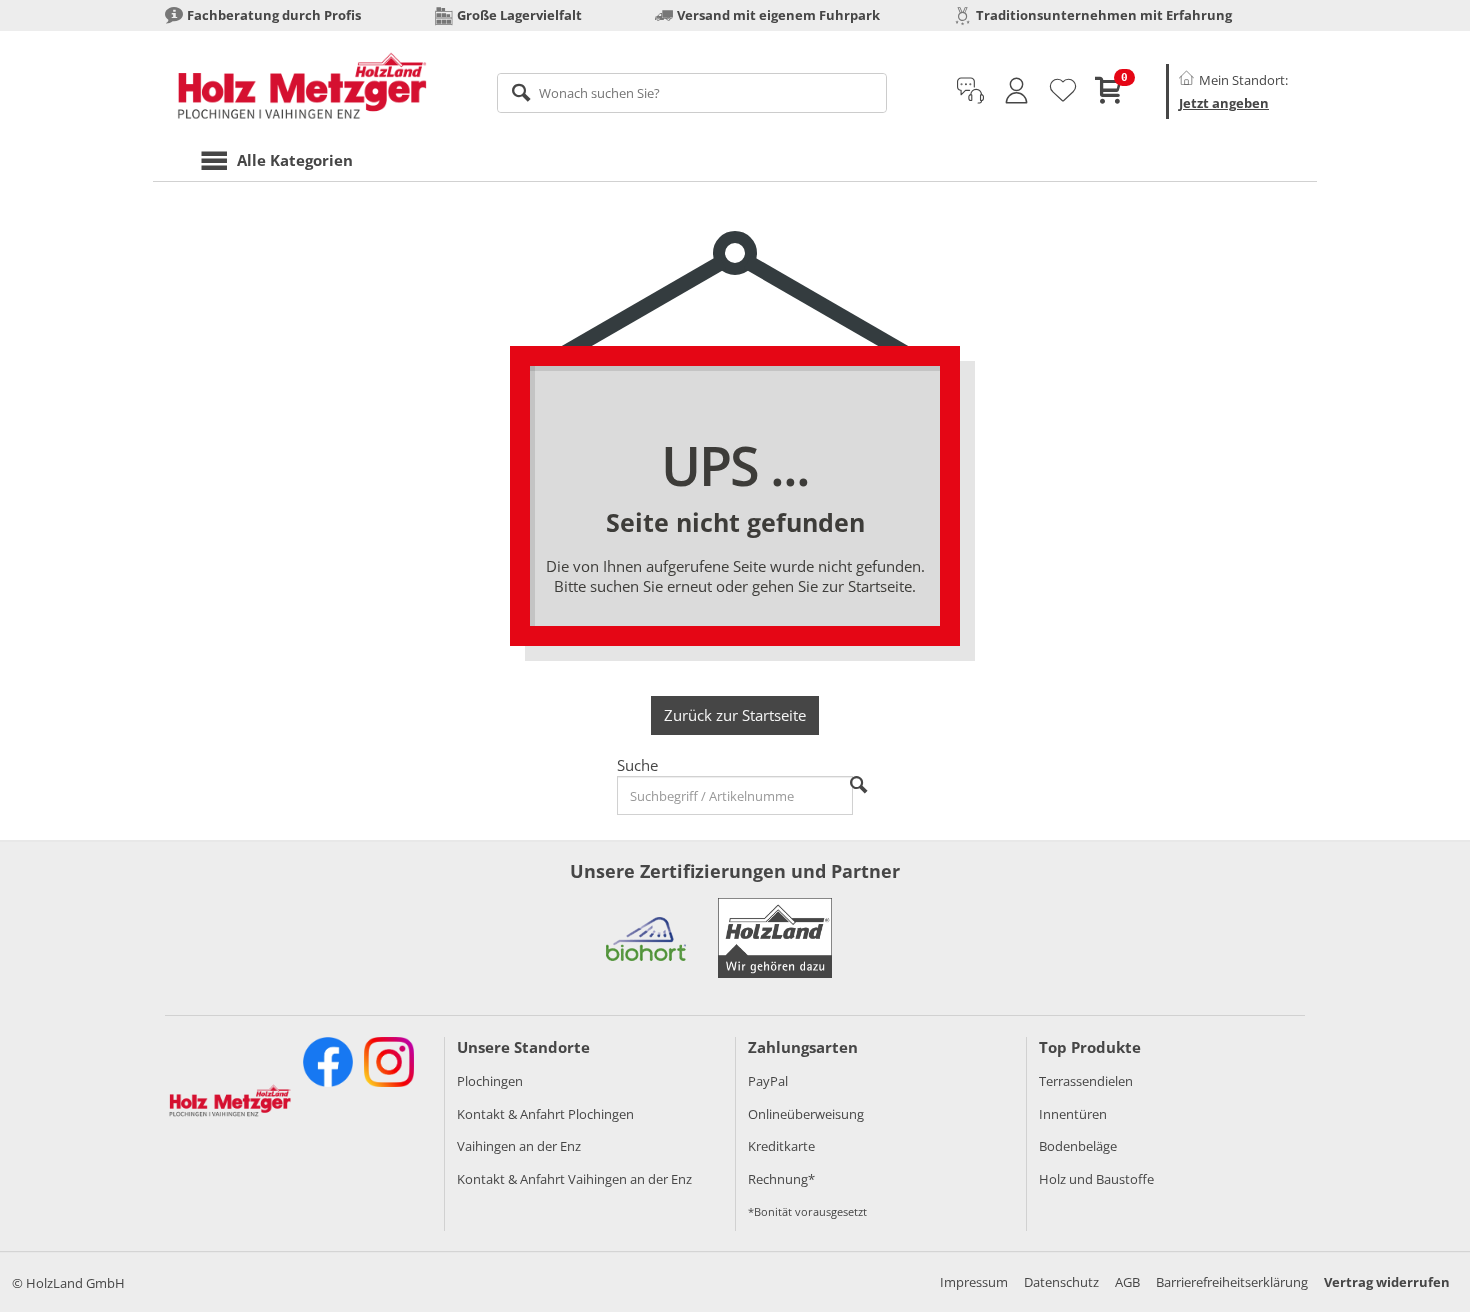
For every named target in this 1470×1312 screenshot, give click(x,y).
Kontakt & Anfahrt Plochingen (545, 1114)
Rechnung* (781, 1179)
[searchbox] (692, 93)
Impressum (974, 1282)
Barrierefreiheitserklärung (1232, 1282)
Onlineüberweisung (806, 1114)
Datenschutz (1061, 1282)
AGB (1127, 1282)
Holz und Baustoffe (1096, 1179)
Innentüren (1073, 1114)
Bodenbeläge (1078, 1146)
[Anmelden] (1016, 91)
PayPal (768, 1081)
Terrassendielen (1086, 1081)
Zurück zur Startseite (735, 715)
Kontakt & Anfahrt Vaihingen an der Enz (574, 1179)
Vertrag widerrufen (1387, 1282)
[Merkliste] (1063, 91)
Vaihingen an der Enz (519, 1146)
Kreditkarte (781, 1146)
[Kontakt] (970, 91)
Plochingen (490, 1081)
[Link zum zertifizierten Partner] (646, 938)
